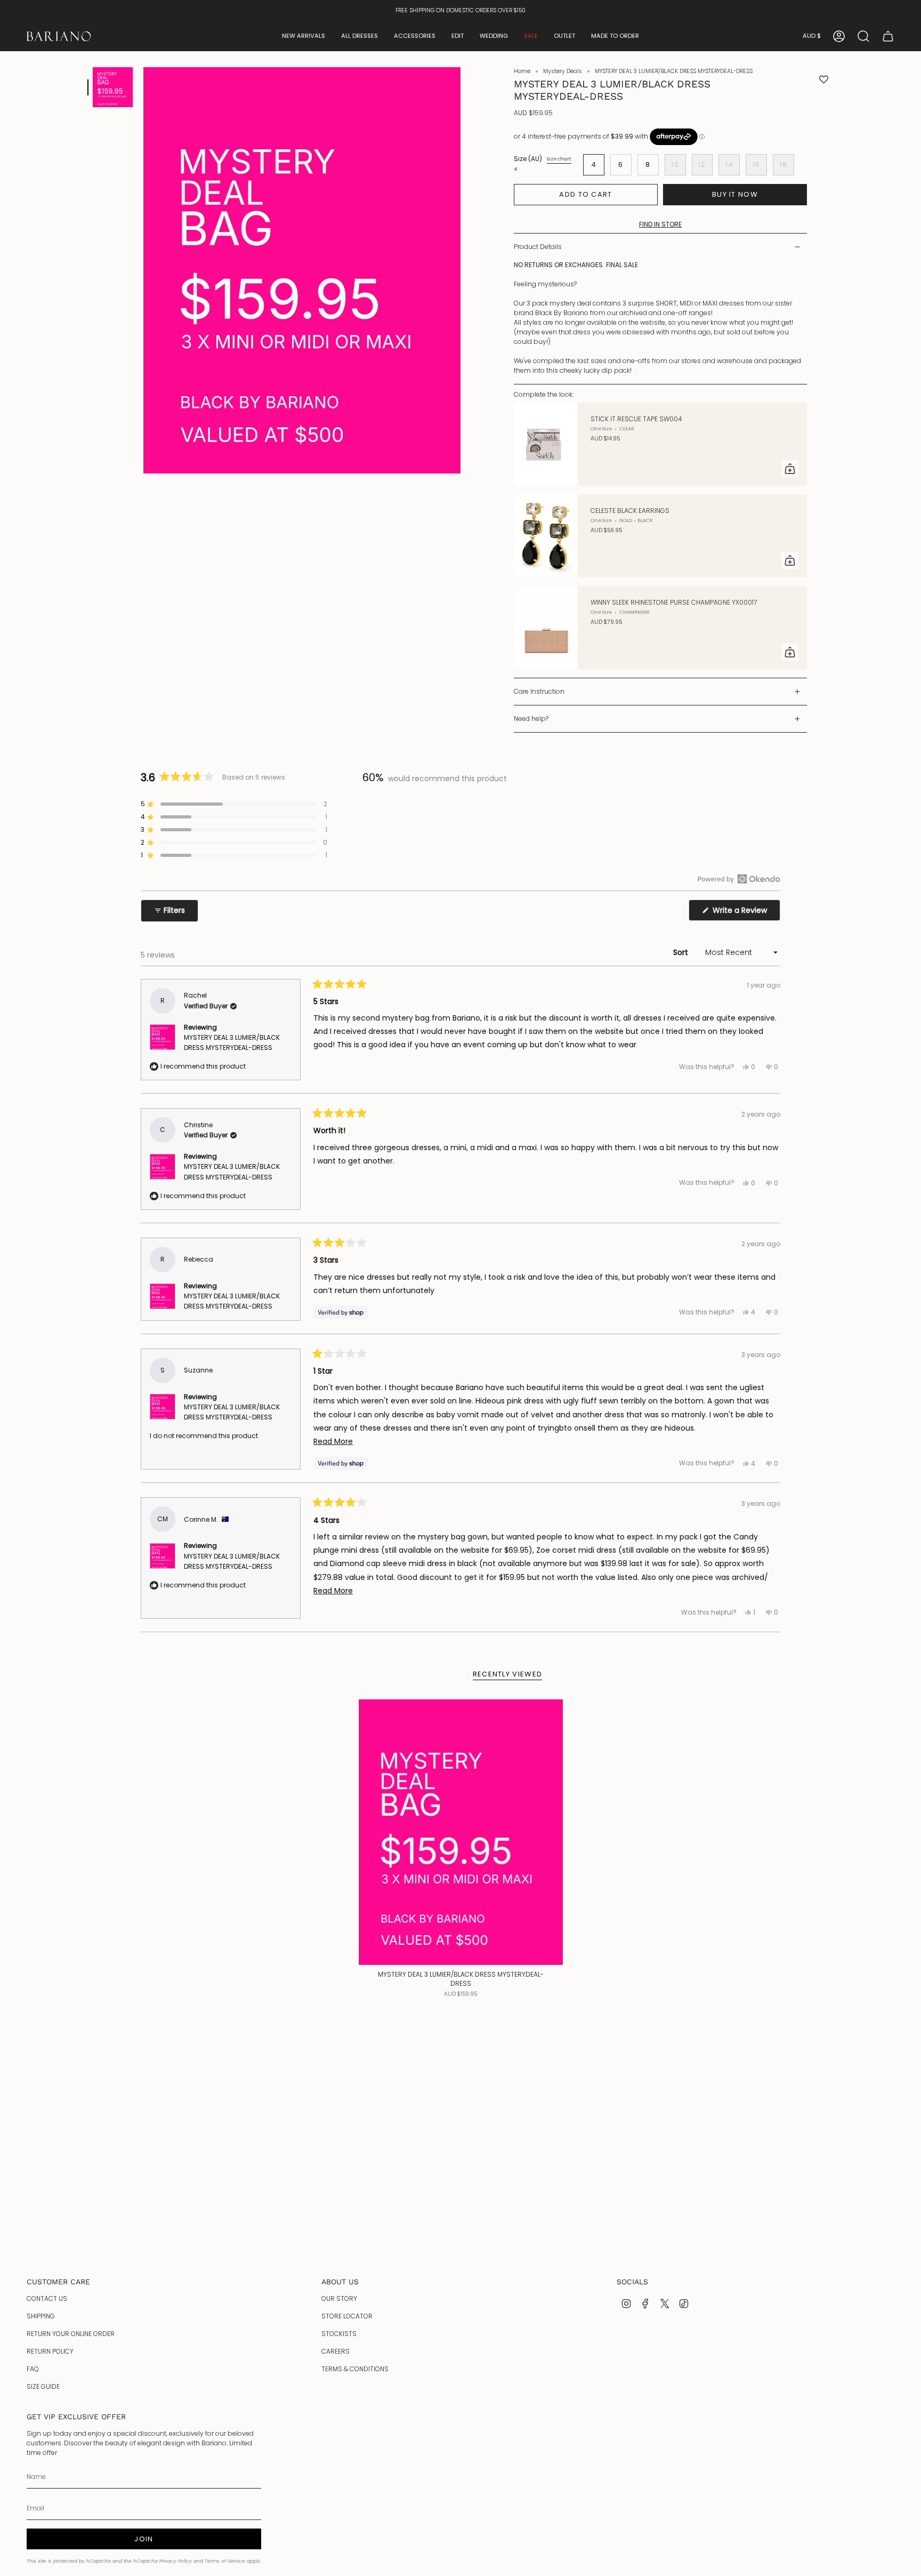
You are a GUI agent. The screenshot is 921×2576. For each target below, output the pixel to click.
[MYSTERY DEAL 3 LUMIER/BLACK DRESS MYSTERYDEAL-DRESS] (461, 1832)
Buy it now (735, 194)
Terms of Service (225, 2561)
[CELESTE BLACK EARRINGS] (546, 536)
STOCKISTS (339, 2334)
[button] (304, 36)
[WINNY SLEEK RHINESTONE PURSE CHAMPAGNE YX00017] (546, 628)
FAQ (33, 2369)
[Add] (790, 469)
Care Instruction (539, 691)
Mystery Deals (563, 71)
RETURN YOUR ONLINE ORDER (71, 2334)
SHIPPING (41, 2316)
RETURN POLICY (50, 2351)
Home (522, 71)
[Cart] (888, 36)
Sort (682, 952)
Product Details (538, 247)
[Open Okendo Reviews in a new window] (739, 879)
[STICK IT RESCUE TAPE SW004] (546, 444)
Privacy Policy (176, 2561)
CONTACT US (47, 2298)
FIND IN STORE (660, 224)
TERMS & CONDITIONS (355, 2369)
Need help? (531, 719)
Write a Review (745, 913)
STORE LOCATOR (347, 2316)
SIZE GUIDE (43, 2386)
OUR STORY (339, 2298)
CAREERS (336, 2351)
